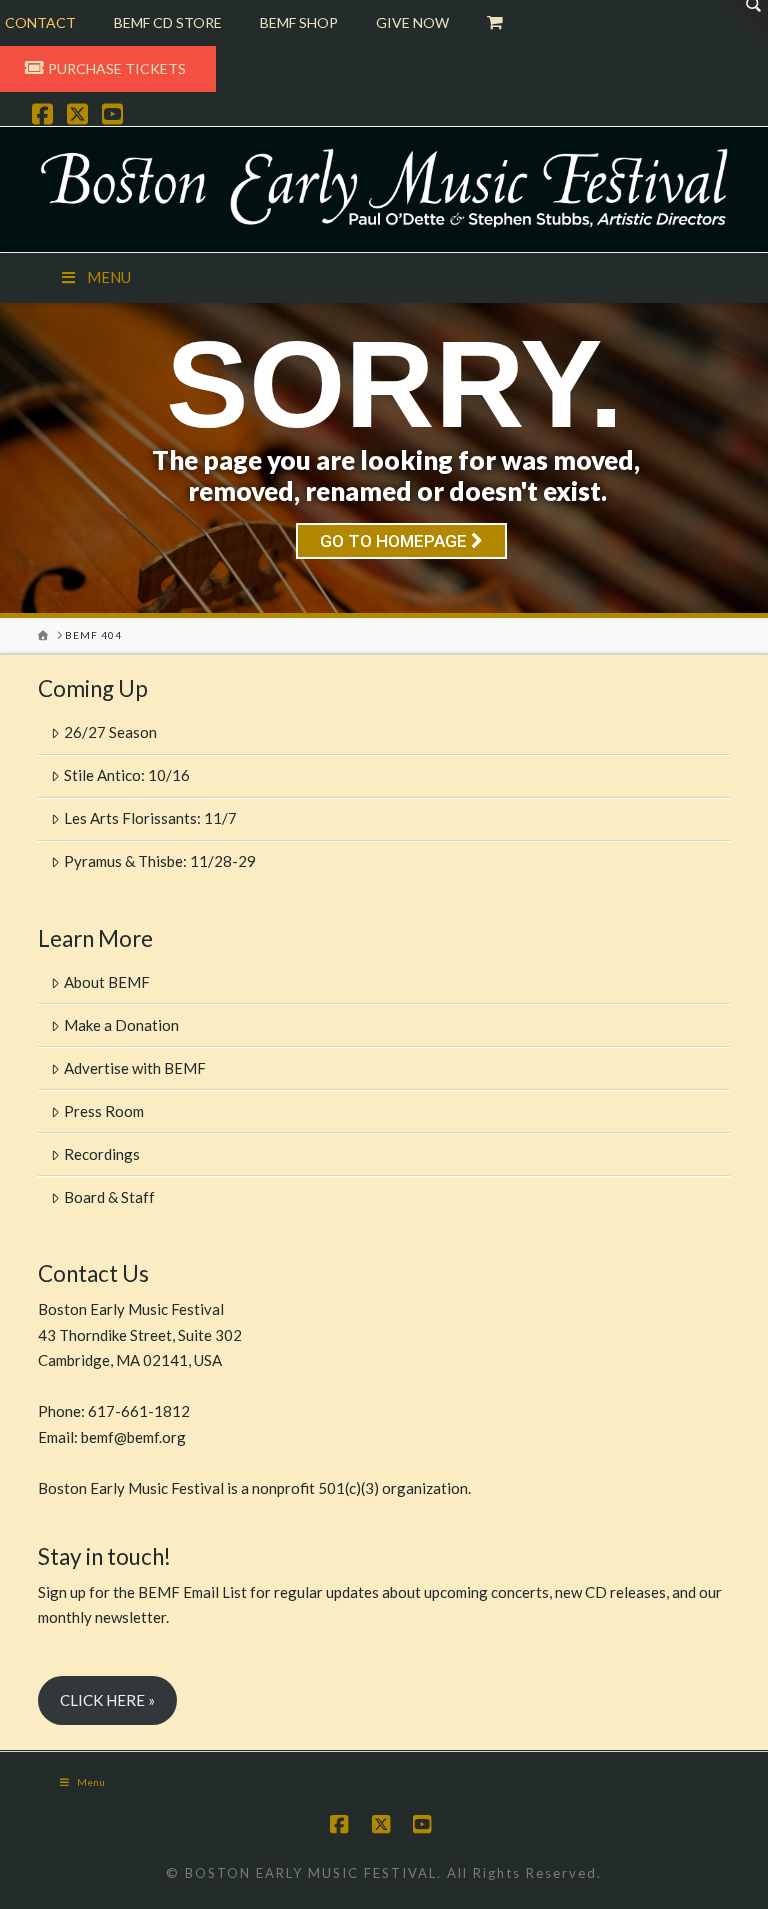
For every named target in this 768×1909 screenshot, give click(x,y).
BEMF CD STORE (168, 22)
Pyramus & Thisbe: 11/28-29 (160, 861)
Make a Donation (121, 1025)
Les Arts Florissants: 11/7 (150, 818)
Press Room (104, 1111)
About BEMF (107, 982)
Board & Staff (109, 1197)
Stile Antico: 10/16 (127, 775)
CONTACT (40, 22)
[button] (748, 20)
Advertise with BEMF (135, 1068)
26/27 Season (110, 732)
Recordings (102, 1154)
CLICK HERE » (107, 1700)
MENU (109, 277)
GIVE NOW (412, 22)
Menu (91, 1782)
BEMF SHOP (299, 22)
